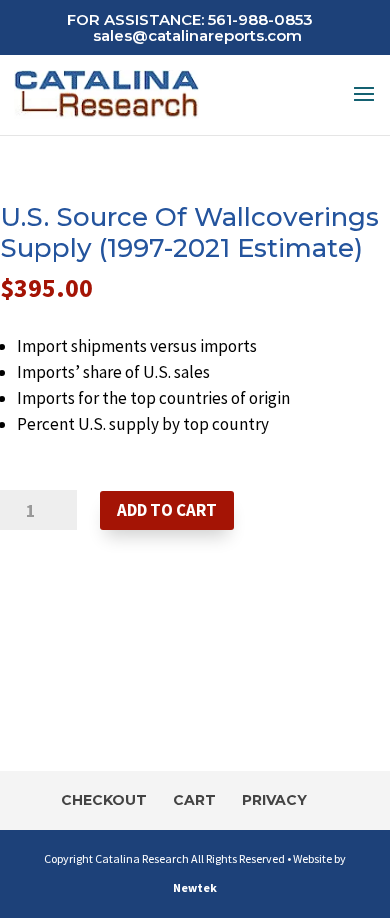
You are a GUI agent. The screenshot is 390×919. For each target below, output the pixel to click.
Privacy (274, 800)
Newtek (195, 887)
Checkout (104, 800)
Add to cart (167, 510)
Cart (194, 800)
